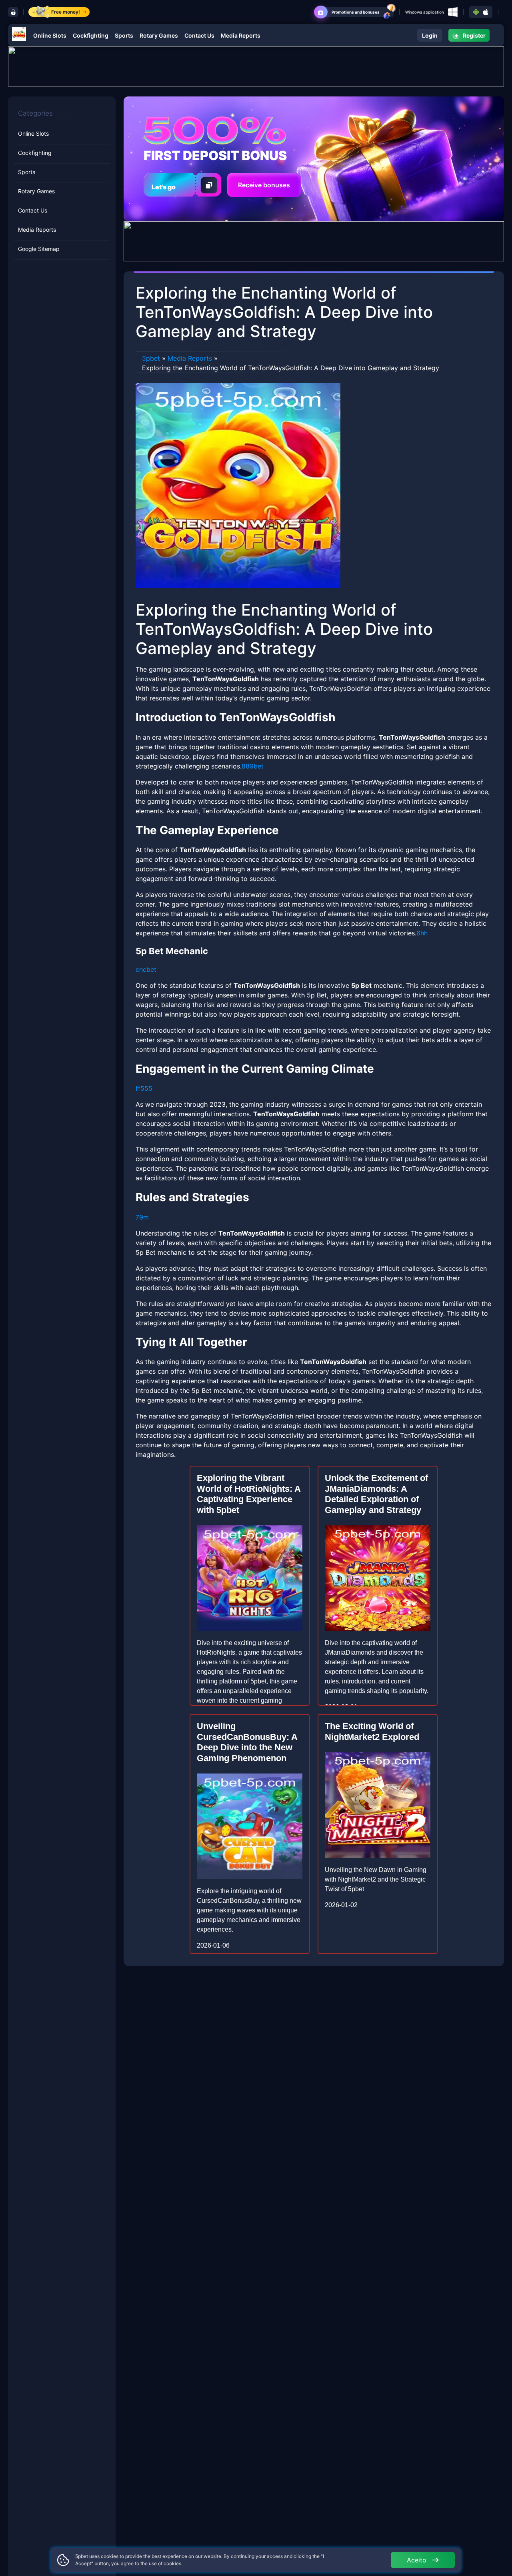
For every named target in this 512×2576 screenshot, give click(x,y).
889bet (253, 766)
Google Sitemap (39, 249)
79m (142, 1217)
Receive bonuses (264, 185)
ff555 (144, 1088)
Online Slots (50, 35)
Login (430, 35)
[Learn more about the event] (256, 66)
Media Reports (241, 35)
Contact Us (199, 35)
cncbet (146, 969)
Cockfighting (91, 35)
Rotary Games (159, 35)
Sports (124, 35)
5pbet (151, 358)
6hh (422, 933)
